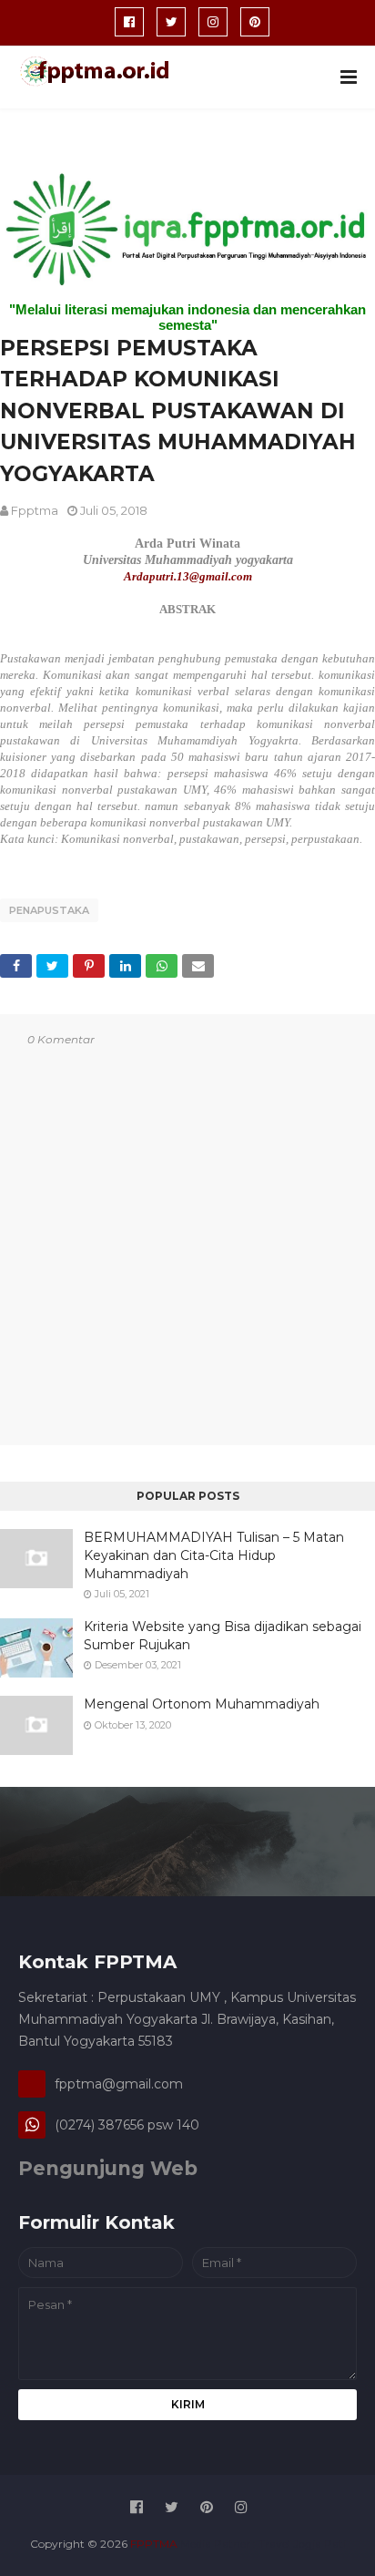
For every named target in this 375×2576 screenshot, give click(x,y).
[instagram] (213, 22)
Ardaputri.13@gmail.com (188, 576)
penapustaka (49, 910)
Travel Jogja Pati (302, 2544)
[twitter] (171, 22)
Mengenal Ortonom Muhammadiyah (202, 1704)
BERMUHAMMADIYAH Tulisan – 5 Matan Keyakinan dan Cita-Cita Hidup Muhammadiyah (214, 1555)
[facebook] (129, 22)
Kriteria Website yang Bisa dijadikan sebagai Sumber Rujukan (223, 1636)
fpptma (35, 510)
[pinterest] (255, 22)
